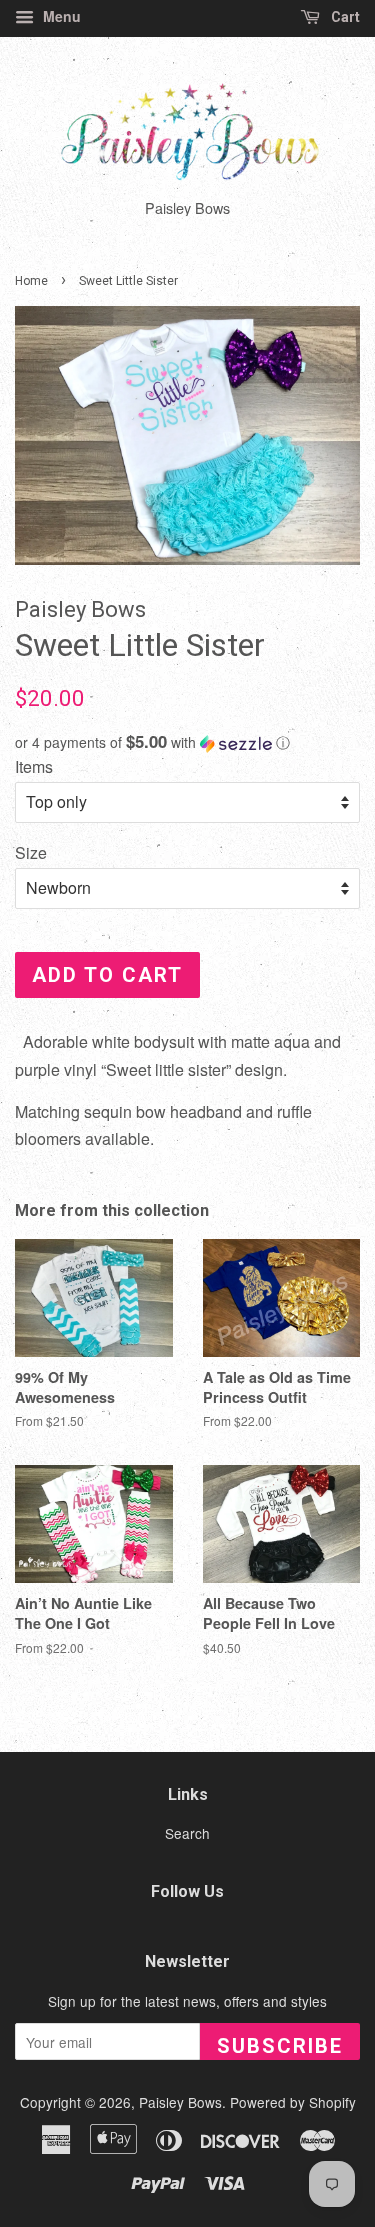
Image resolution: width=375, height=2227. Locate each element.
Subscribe (280, 2046)
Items (34, 766)
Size (31, 852)
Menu (60, 16)
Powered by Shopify (293, 2102)
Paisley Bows (180, 2102)
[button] (187, 742)
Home (31, 281)
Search (187, 1833)
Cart (344, 17)
